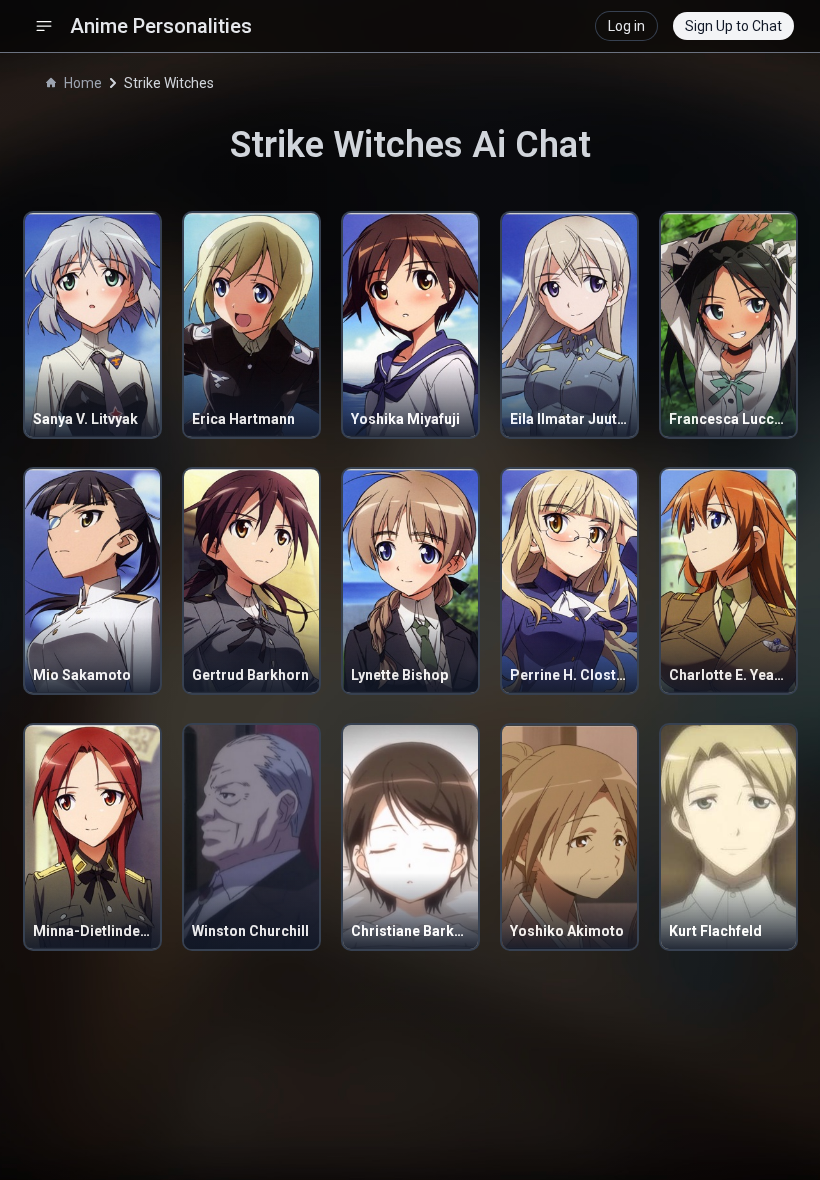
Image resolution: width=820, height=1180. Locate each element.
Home (83, 83)
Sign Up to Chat (733, 26)
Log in (626, 26)
